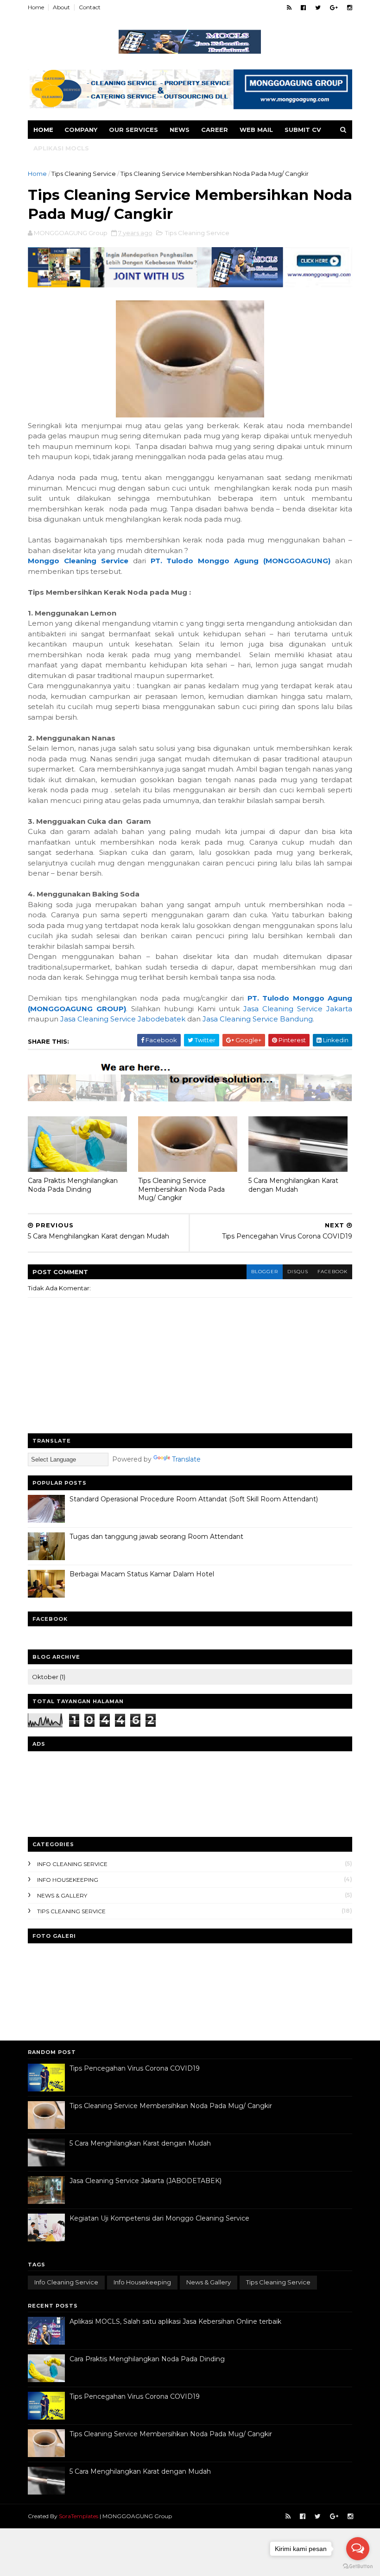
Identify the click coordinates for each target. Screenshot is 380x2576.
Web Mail (256, 130)
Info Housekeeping (68, 1880)
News (180, 130)
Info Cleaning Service (72, 1864)
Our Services (133, 130)
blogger (265, 1272)
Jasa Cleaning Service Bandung (258, 1019)
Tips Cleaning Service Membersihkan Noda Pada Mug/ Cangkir (181, 1189)
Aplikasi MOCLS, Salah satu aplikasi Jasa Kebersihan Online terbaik (175, 2321)
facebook (332, 1272)
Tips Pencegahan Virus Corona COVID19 (135, 2068)
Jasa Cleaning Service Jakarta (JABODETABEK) (146, 2181)
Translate (186, 1459)
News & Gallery (62, 1895)
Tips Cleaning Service (84, 174)
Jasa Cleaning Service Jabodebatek (123, 1019)
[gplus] (334, 8)
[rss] (289, 8)
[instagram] (350, 8)
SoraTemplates (79, 2516)
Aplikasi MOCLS (61, 148)
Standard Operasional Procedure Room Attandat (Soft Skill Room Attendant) (194, 1499)
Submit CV (303, 130)
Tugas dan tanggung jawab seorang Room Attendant (156, 1537)
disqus (298, 1272)
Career (215, 130)
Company (81, 130)
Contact (90, 7)
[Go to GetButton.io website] (358, 2567)
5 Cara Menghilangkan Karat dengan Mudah (293, 1185)
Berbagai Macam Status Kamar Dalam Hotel (142, 1574)
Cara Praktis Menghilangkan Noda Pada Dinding (73, 1185)
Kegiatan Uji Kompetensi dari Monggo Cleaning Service (159, 2218)
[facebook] (303, 8)
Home (36, 7)
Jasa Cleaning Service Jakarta (298, 1009)
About (61, 7)
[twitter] (318, 8)
